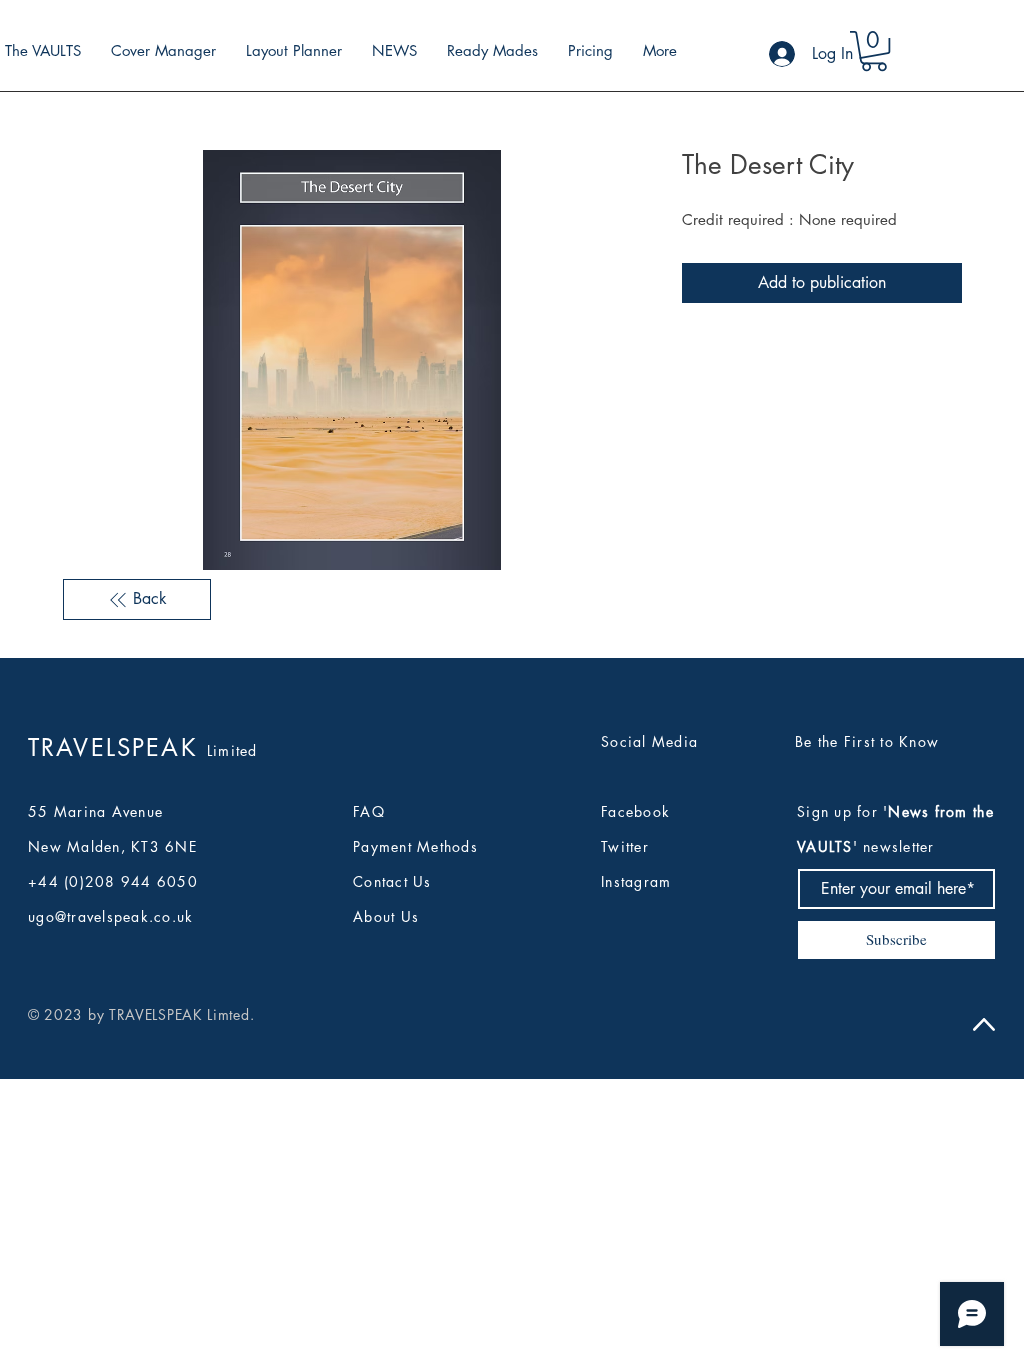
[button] (874, 51)
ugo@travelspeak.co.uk (110, 916)
